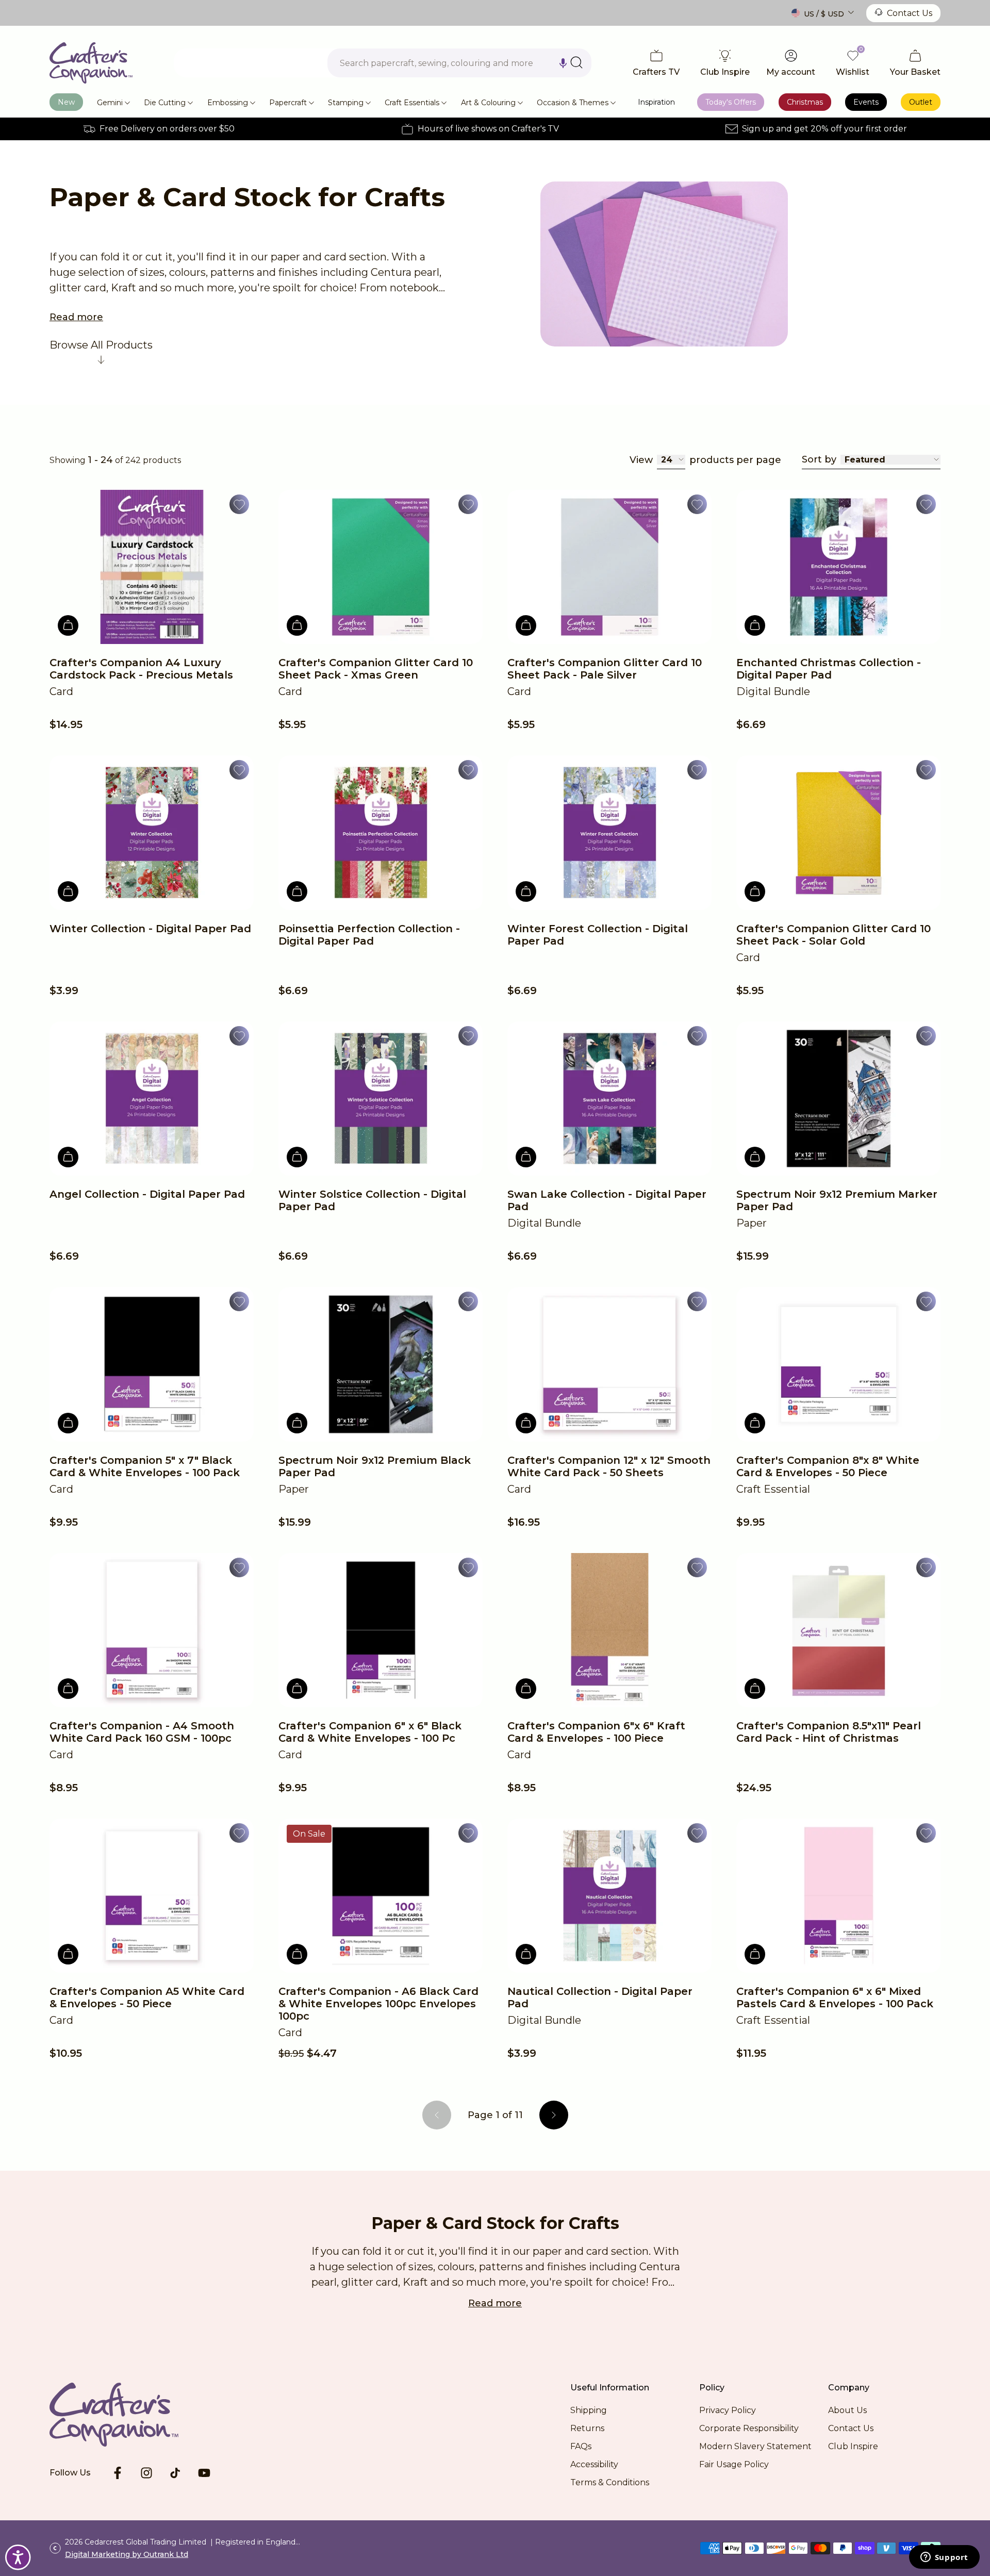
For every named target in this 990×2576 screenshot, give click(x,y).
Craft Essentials (412, 103)
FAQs (581, 2446)
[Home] (91, 63)
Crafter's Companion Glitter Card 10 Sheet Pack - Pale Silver (605, 669)
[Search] (576, 62)
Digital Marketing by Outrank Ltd (127, 2554)
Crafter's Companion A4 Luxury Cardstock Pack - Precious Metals (141, 669)
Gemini (110, 103)
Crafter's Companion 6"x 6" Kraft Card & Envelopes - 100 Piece (596, 1732)
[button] (563, 63)
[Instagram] (146, 2473)
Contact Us (910, 13)
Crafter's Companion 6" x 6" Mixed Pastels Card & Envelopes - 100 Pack (835, 1997)
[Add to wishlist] (239, 504)
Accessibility (594, 2464)
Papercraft (288, 103)
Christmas (805, 102)
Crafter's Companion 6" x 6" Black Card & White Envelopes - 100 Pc (370, 1732)
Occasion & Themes (573, 103)
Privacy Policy (728, 2410)
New (66, 102)
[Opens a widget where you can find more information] (944, 2558)
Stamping (346, 103)
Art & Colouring (488, 103)
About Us (847, 2410)
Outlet (921, 102)
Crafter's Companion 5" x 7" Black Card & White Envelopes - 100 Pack (145, 1466)
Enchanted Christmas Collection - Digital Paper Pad (829, 669)
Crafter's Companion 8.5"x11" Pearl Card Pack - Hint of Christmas (829, 1732)
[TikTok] (175, 2473)
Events (866, 102)
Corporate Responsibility (749, 2428)
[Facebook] (118, 2473)
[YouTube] (204, 2473)
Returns (587, 2428)
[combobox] (459, 63)
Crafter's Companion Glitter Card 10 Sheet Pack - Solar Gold (834, 935)
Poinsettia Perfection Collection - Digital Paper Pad (369, 935)
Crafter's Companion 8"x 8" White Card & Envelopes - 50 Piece (828, 1466)
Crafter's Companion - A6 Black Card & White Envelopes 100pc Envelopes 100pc (378, 2004)
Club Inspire (853, 2446)
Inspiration (656, 102)
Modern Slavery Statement (755, 2446)
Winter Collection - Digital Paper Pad (150, 929)
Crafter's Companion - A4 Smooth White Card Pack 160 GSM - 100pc (142, 1732)
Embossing (228, 103)
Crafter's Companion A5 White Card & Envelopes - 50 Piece (147, 1997)
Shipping (589, 2410)
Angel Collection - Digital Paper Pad (147, 1194)
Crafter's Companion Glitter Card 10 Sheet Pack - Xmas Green (376, 669)
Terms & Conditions (610, 2482)
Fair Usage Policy (734, 2464)
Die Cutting (165, 103)
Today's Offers (731, 102)
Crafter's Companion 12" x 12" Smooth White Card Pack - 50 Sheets (609, 1466)
